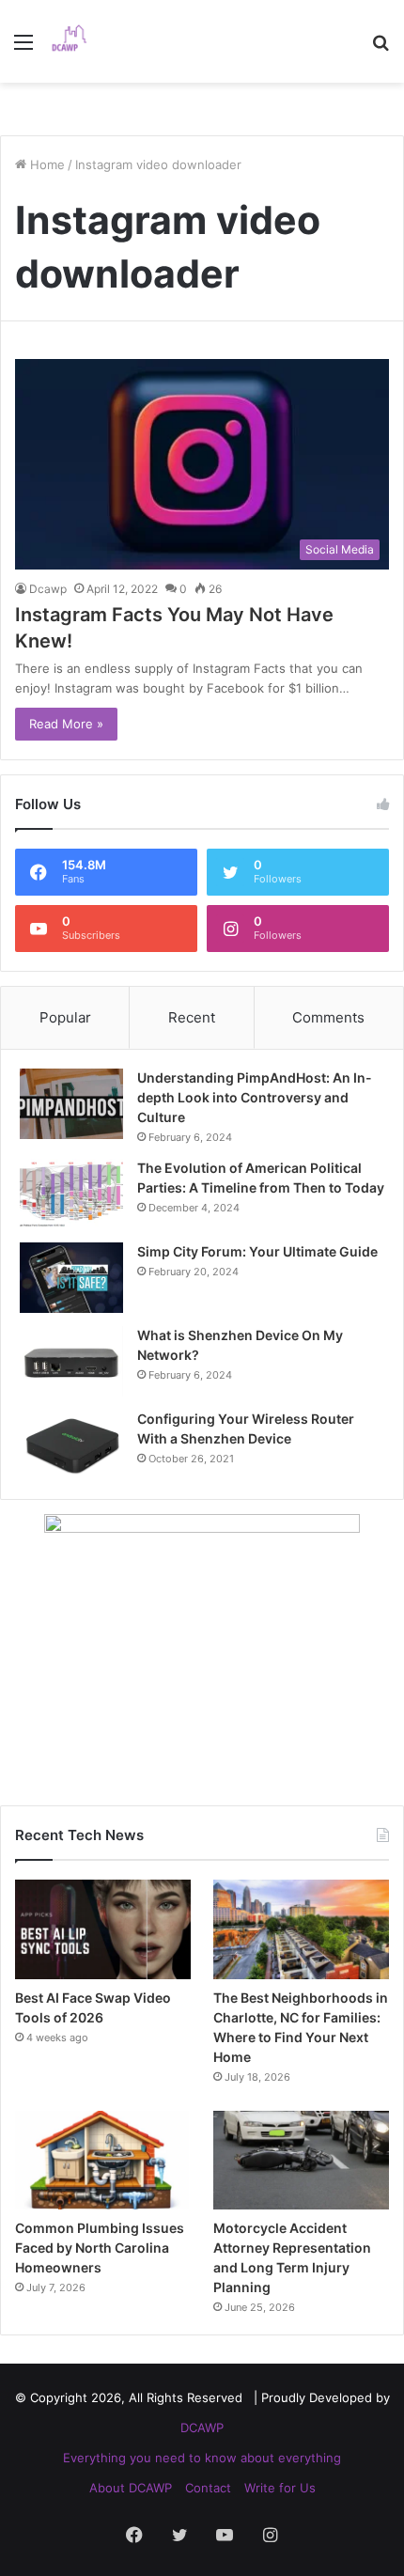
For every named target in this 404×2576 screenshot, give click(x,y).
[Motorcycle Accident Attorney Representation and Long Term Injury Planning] (301, 2161)
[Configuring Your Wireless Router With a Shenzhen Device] (71, 1445)
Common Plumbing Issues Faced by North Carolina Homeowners (100, 2248)
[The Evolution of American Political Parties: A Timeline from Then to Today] (71, 1194)
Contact (208, 2488)
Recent (192, 1017)
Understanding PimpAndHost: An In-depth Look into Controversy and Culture (255, 1097)
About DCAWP (131, 2488)
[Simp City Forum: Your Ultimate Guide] (71, 1278)
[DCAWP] (75, 41)
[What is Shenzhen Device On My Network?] (71, 1361)
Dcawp (48, 589)
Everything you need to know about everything (202, 2458)
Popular (65, 1017)
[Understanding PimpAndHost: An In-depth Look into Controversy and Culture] (71, 1104)
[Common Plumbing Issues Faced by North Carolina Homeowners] (103, 2161)
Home (46, 164)
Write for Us (280, 2488)
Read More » (66, 724)
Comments (328, 1017)
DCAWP (202, 2428)
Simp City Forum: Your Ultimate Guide (257, 1251)
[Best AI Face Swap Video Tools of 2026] (103, 1929)
